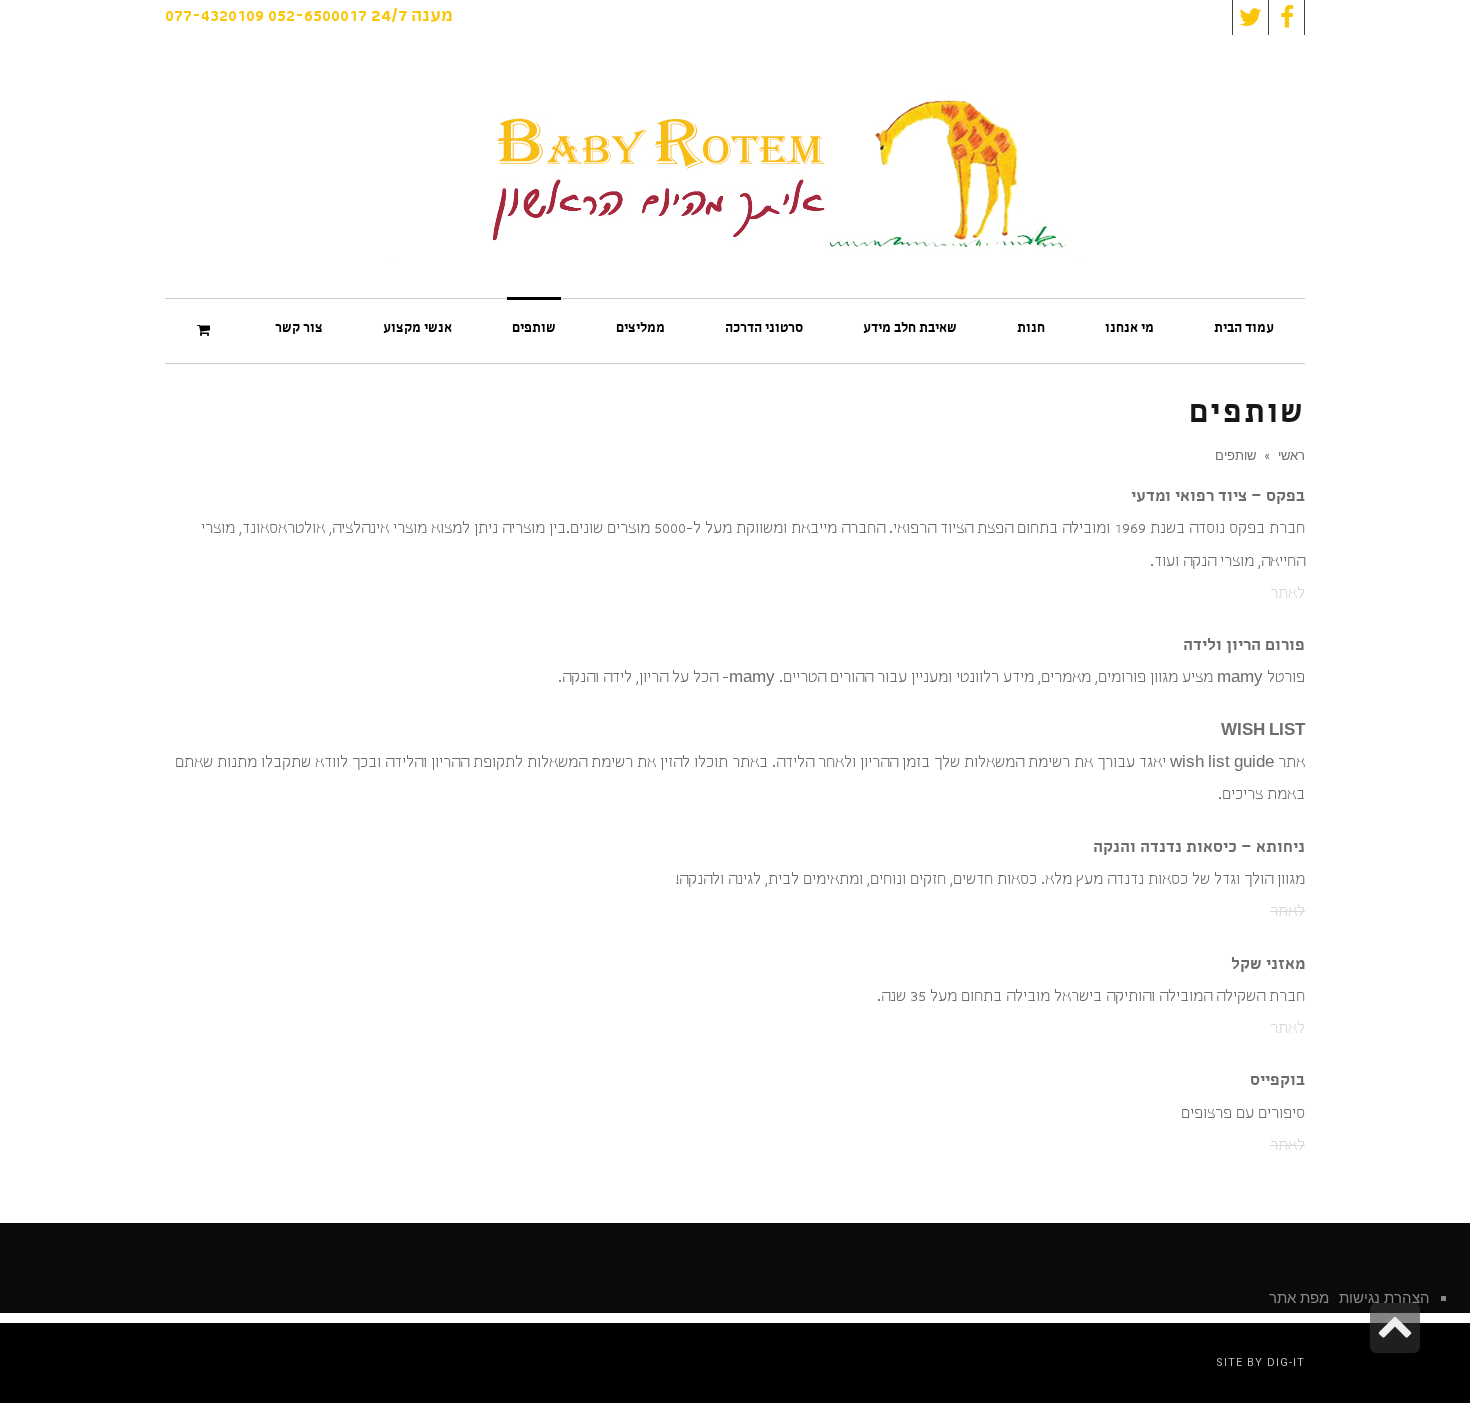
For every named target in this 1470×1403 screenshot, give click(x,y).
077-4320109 (214, 17)
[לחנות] (206, 330)
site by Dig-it (1260, 1362)
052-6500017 (317, 17)
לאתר (1287, 595)
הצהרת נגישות (1384, 1298)
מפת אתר (1299, 1298)
